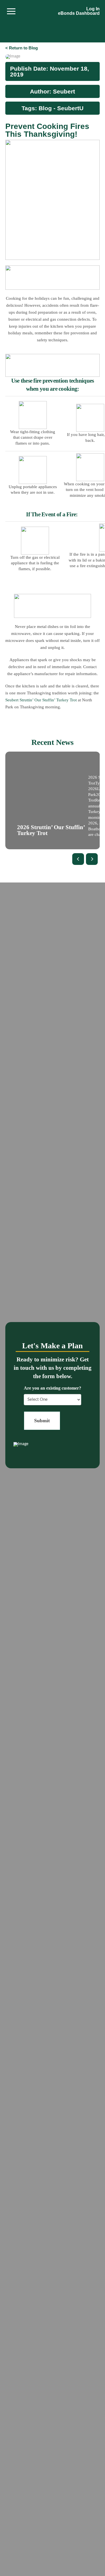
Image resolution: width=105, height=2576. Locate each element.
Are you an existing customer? (53, 1388)
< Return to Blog (22, 48)
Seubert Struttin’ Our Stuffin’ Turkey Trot (41, 700)
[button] (11, 11)
